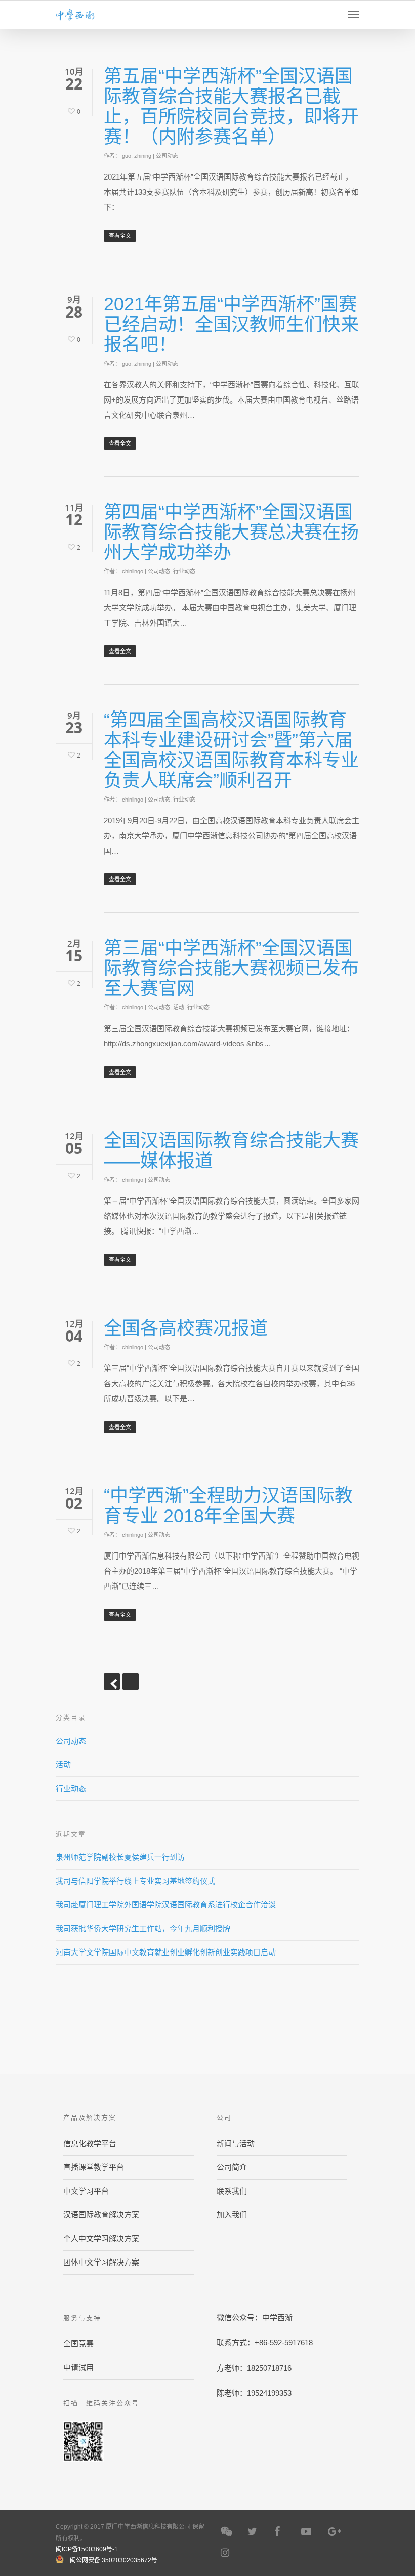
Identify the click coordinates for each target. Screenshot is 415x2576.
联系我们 (232, 2191)
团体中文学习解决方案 (101, 2262)
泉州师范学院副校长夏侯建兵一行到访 (120, 1857)
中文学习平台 (86, 2191)
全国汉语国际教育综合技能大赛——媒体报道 (231, 1151)
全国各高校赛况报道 (186, 1328)
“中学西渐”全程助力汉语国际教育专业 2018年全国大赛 (228, 1506)
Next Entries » (131, 1681)
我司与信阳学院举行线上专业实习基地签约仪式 (135, 1881)
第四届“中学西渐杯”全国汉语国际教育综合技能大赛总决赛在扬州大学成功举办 (231, 532)
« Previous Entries (112, 1681)
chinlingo (133, 571)
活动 (179, 1007)
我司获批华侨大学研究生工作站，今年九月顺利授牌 (143, 1928)
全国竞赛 (78, 2344)
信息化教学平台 (90, 2143)
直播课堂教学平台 (94, 2167)
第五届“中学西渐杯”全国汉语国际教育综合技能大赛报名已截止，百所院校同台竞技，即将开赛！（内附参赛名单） (231, 106)
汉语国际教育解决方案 (101, 2215)
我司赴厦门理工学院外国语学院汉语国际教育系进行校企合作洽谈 (166, 1905)
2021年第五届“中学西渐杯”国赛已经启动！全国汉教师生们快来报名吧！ (231, 324)
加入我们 (232, 2215)
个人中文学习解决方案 (101, 2238)
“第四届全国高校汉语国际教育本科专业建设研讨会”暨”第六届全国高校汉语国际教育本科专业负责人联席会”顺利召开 (231, 750)
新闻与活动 (236, 2143)
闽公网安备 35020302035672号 (114, 2560)
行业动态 (184, 571)
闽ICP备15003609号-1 (87, 2549)
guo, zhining (137, 156)
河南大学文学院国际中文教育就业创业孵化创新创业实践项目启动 (166, 1952)
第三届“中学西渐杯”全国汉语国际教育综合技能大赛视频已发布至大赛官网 (231, 968)
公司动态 (167, 156)
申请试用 (78, 2367)
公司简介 (232, 2167)
